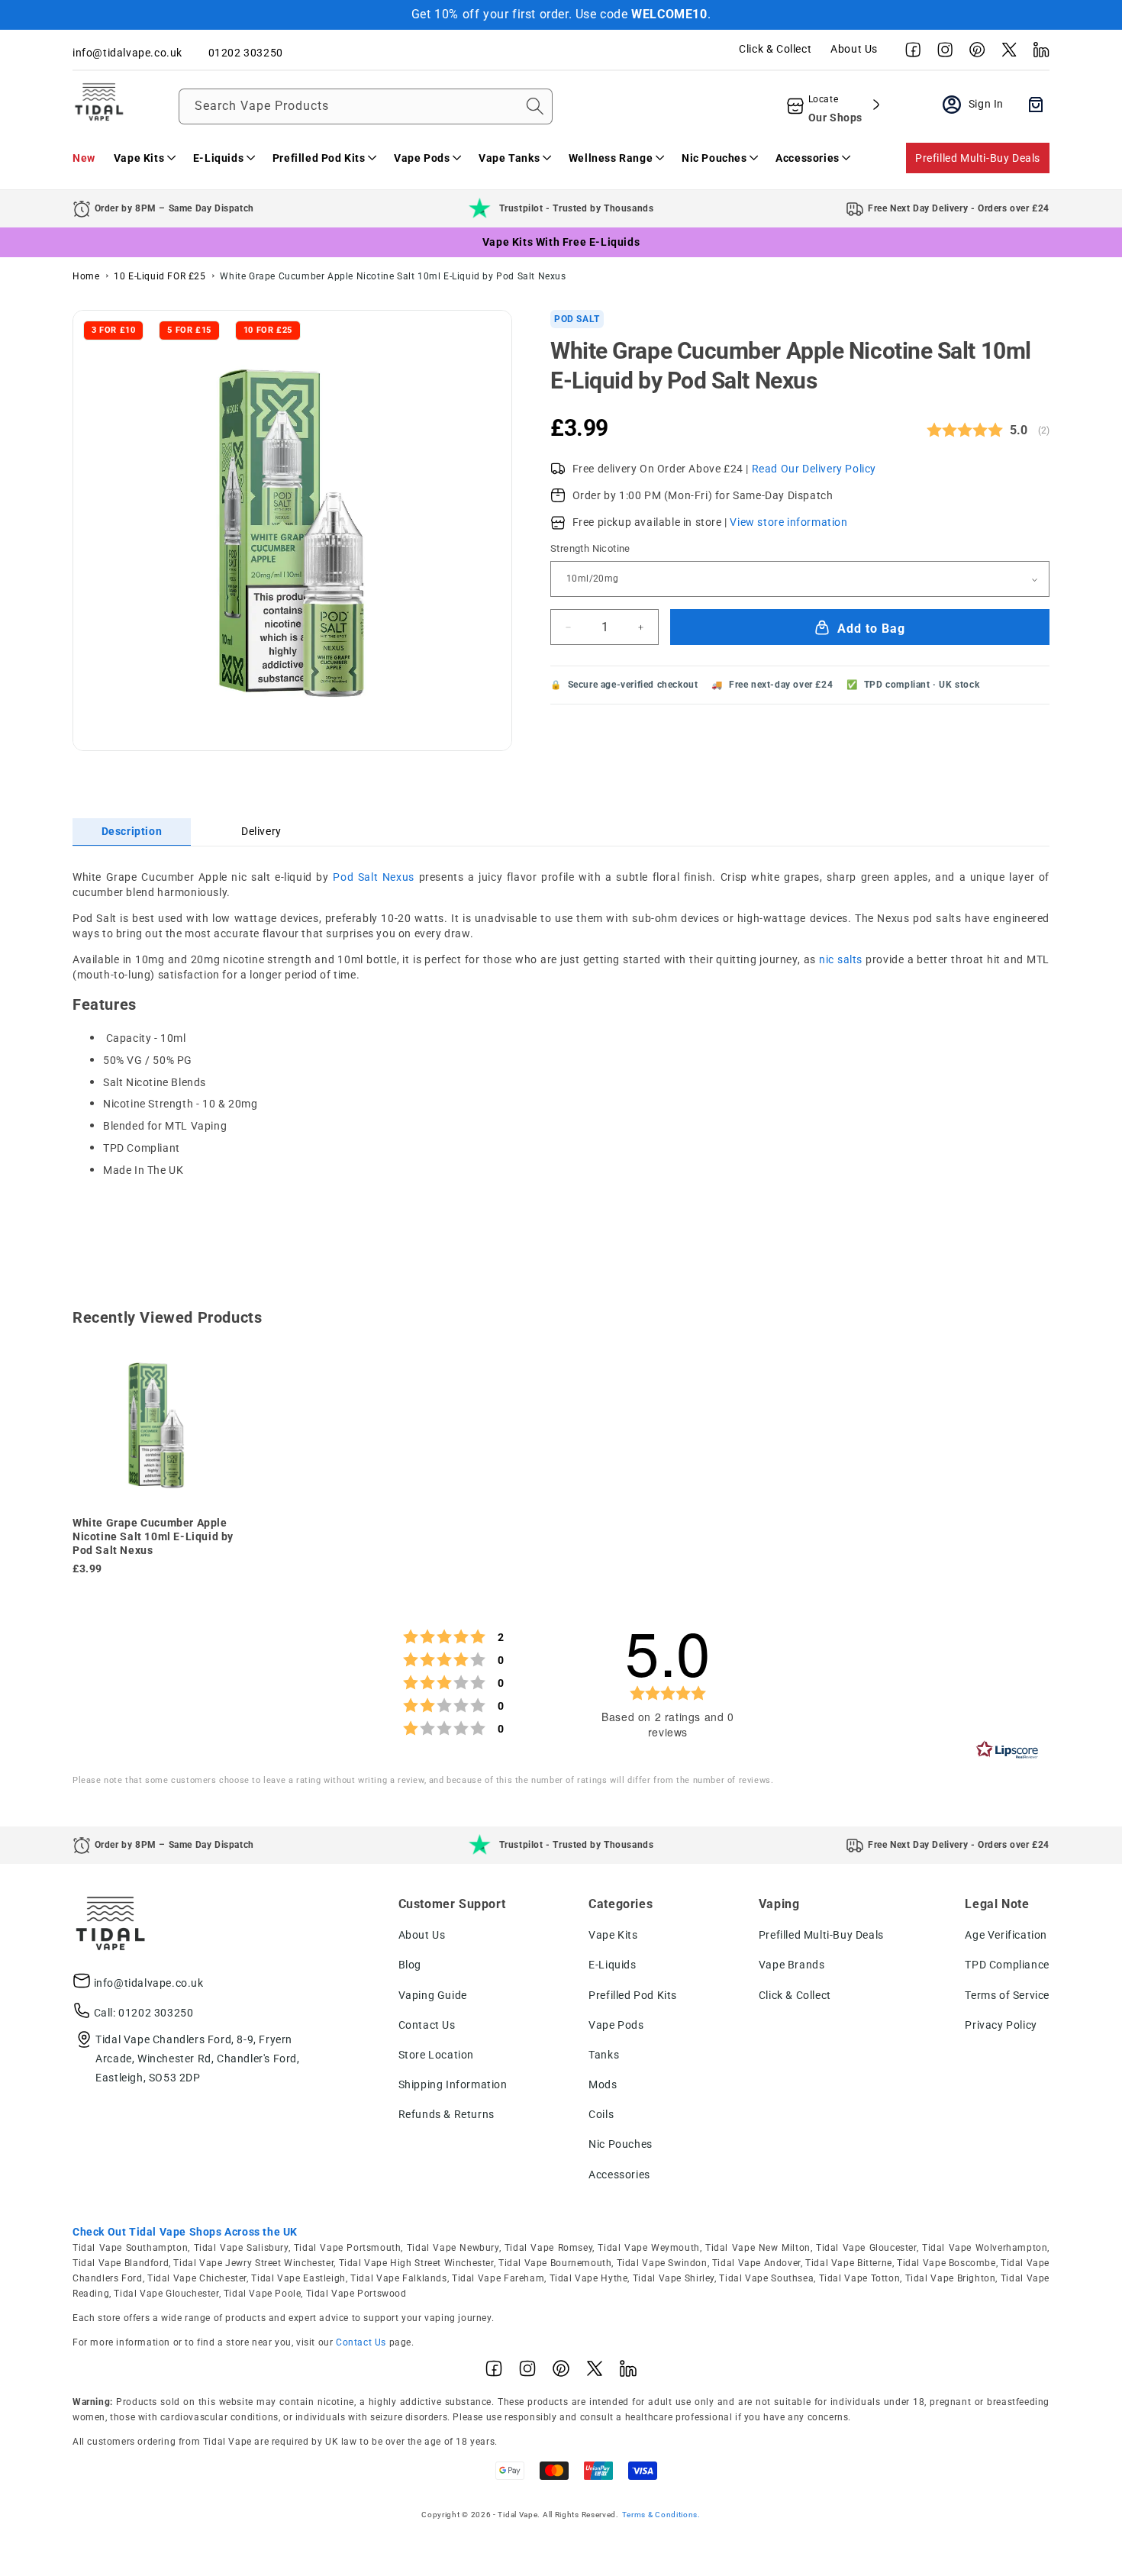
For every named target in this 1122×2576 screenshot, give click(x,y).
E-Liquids (612, 1965)
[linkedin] (1037, 53)
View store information (788, 523)
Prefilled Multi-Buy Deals (978, 158)
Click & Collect (775, 49)
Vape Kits (613, 1935)
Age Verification (1006, 1935)
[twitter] (1005, 53)
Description (132, 831)
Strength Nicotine (590, 549)
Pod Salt (577, 319)
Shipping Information (453, 2084)
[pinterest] (973, 53)
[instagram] (941, 53)
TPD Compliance (1007, 1965)
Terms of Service (1007, 1995)
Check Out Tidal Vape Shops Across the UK (185, 2232)
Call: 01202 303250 (144, 2013)
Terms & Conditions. (661, 2515)
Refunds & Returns (447, 2114)
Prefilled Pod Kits (633, 1995)
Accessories (619, 2175)
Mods (603, 2084)
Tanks (604, 2055)
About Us (854, 49)
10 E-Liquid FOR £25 (160, 276)
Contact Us (427, 2025)
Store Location (436, 2055)
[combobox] (366, 106)
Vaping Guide (433, 1995)
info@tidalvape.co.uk (149, 1983)
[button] (144, 158)
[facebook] (909, 53)
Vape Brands (792, 1965)
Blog (410, 1965)
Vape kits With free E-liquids (561, 242)
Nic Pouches (621, 2144)
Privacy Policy (1001, 2025)
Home (86, 276)
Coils (601, 2114)
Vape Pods (616, 2025)
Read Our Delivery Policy (814, 469)
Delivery (261, 831)
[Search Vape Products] (535, 106)
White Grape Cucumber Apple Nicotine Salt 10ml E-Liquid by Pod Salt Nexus (393, 276)
